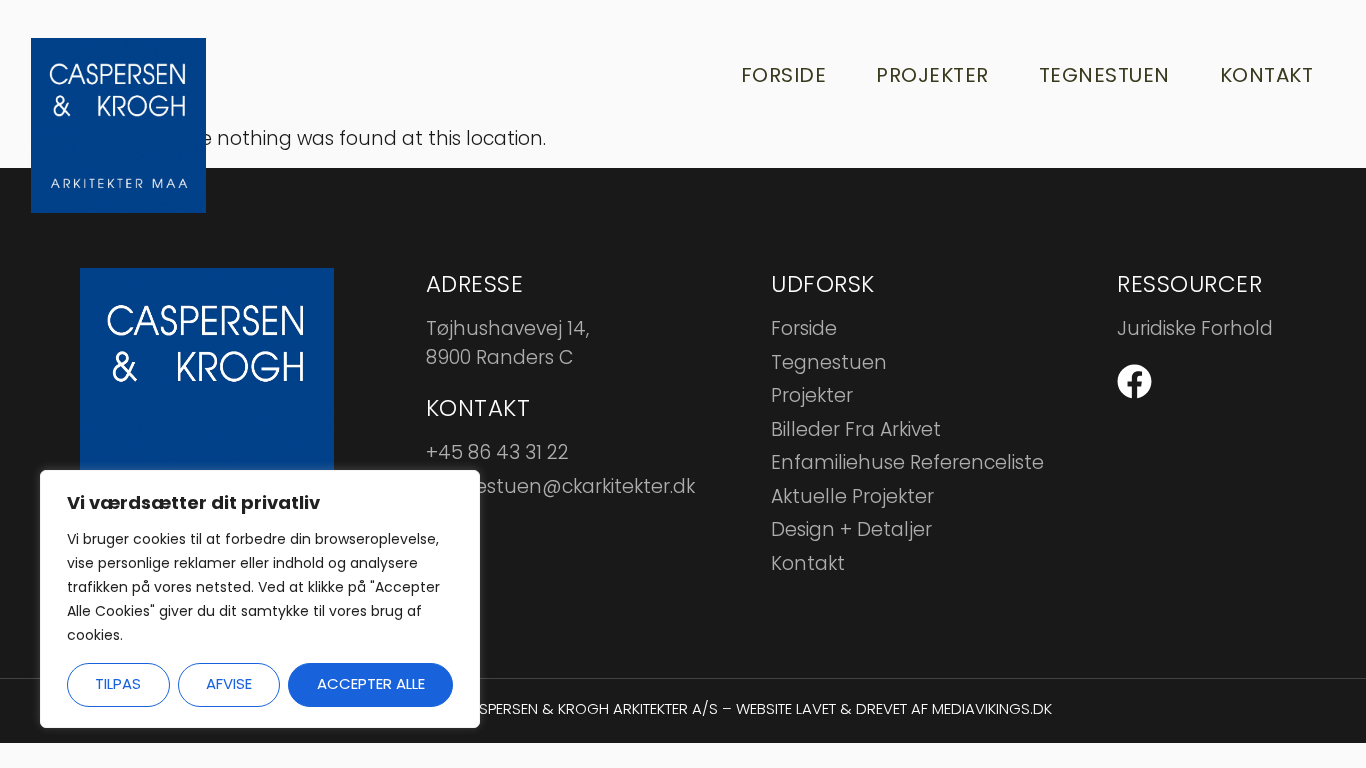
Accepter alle (371, 683)
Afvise (229, 683)
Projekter (932, 75)
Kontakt (1267, 75)
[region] (260, 599)
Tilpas (118, 683)
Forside (784, 75)
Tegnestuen (1104, 75)
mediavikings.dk (992, 708)
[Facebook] (1134, 381)
